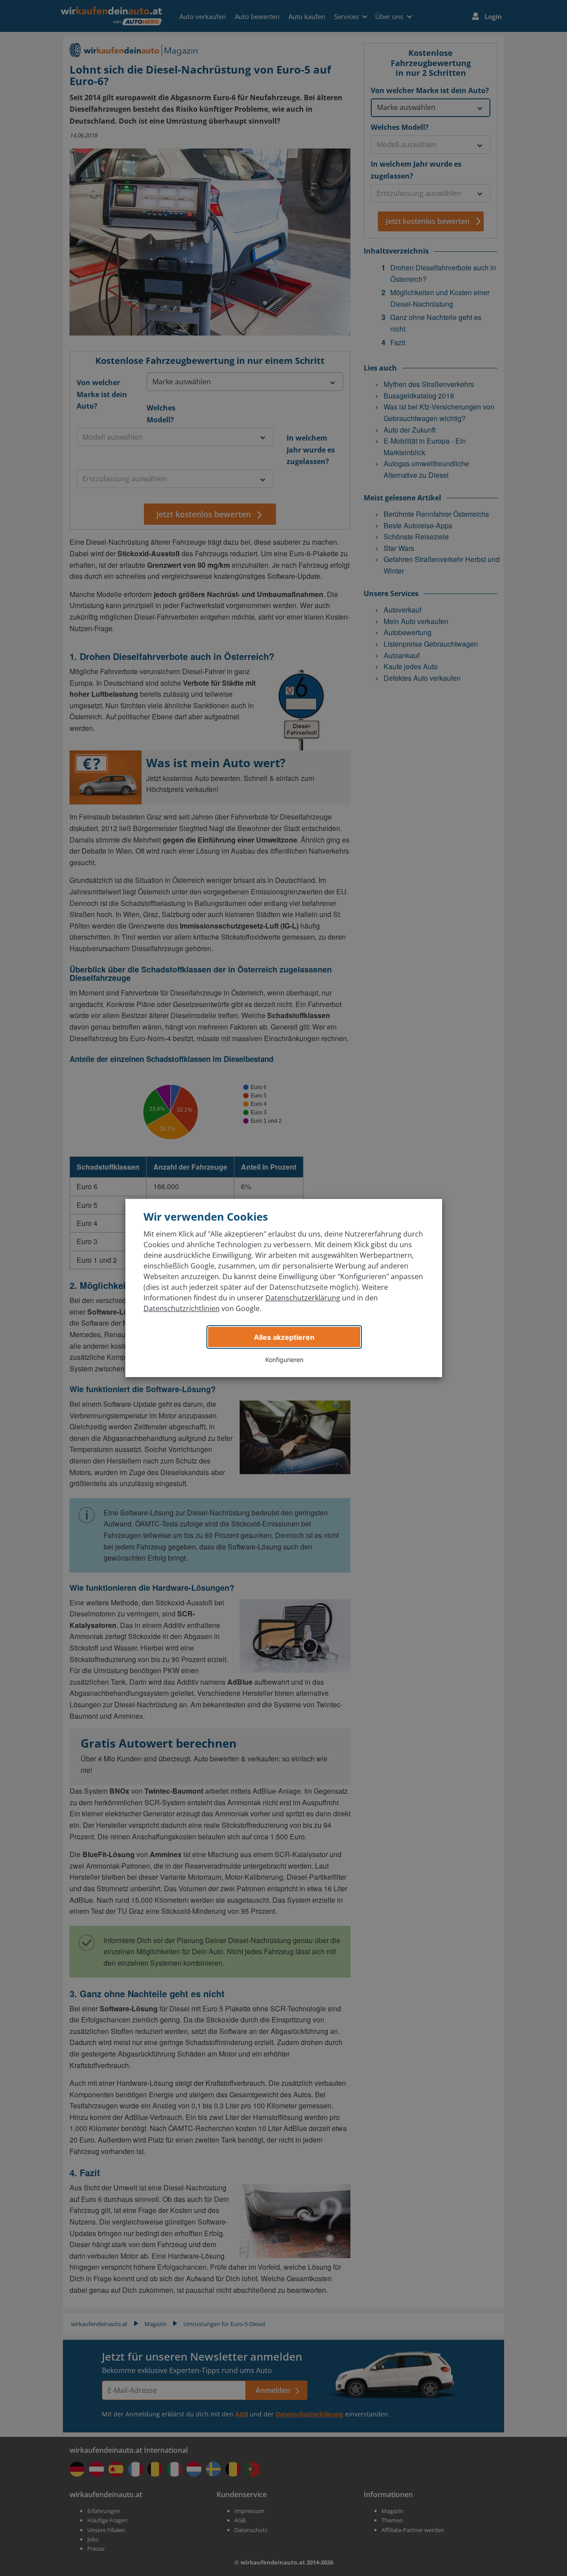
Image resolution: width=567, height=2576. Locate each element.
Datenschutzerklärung (303, 1298)
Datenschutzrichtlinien (182, 1308)
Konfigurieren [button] (284, 1360)
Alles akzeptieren (284, 1337)
